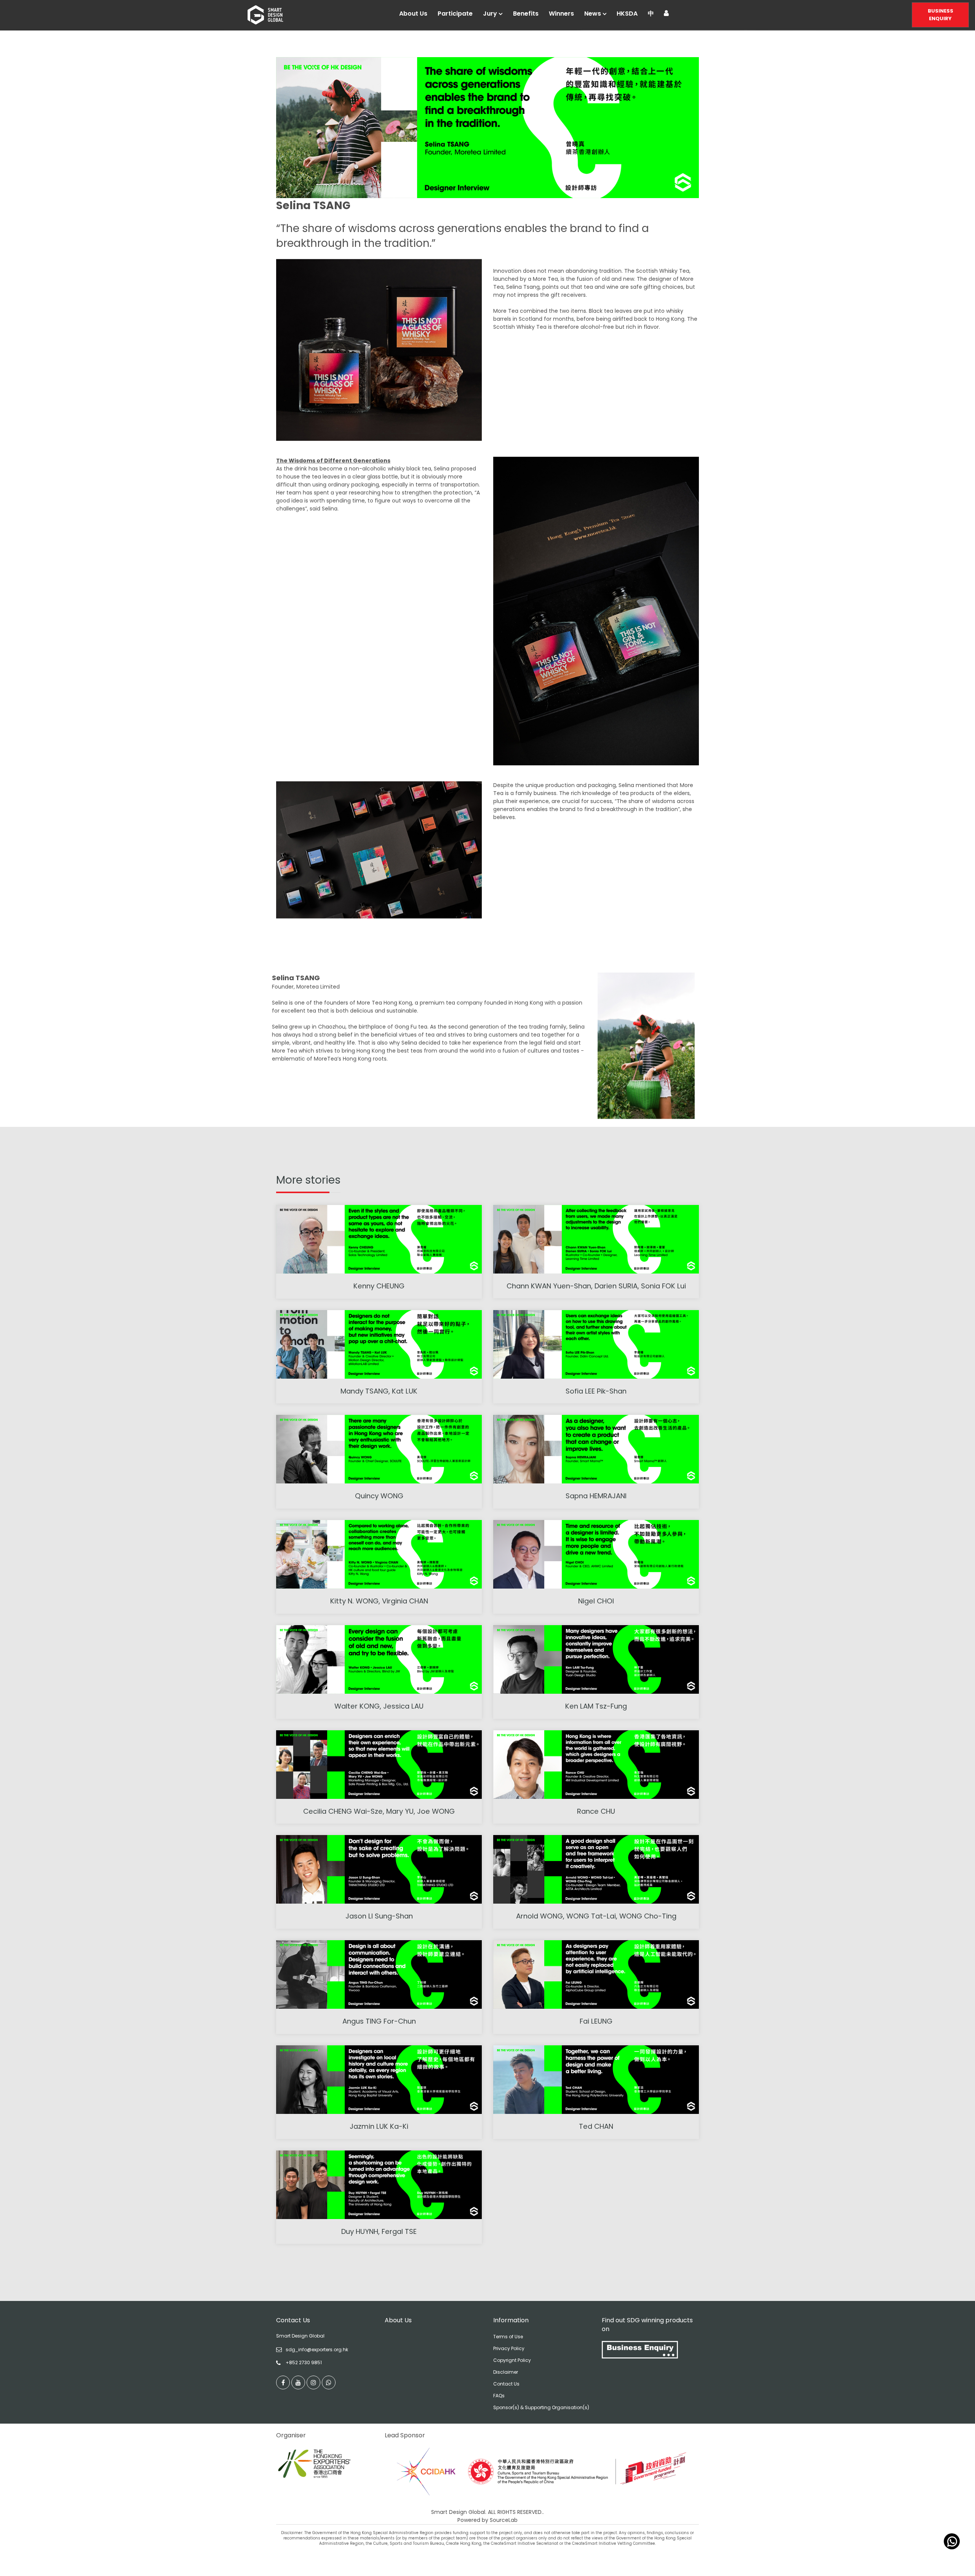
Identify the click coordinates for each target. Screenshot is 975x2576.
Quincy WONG (379, 1496)
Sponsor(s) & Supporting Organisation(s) (541, 2407)
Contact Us (506, 2384)
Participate (455, 14)
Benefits (526, 14)
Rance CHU (596, 1811)
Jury (490, 14)
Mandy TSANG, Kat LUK (379, 1391)
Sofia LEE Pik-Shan (596, 1391)
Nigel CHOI (596, 1601)
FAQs (499, 2396)
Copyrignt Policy (512, 2360)
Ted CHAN (596, 2126)
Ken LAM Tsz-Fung (596, 1706)
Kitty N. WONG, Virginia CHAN (379, 1601)
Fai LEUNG (596, 2021)
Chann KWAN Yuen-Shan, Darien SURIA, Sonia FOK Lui (596, 1286)
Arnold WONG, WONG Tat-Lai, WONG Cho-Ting (596, 1916)
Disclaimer (506, 2372)
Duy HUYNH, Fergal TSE (379, 2231)
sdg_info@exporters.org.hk (317, 2350)
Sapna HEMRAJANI (596, 1496)
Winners (561, 14)
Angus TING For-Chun (379, 2021)
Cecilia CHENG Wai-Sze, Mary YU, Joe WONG (379, 1811)
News (593, 14)
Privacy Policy (509, 2348)
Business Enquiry (941, 15)
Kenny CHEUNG (379, 1286)
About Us (413, 14)
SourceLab (504, 2520)
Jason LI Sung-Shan (379, 1916)
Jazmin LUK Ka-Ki (379, 2126)
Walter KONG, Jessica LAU (379, 1706)
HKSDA (627, 14)
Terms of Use (508, 2337)
